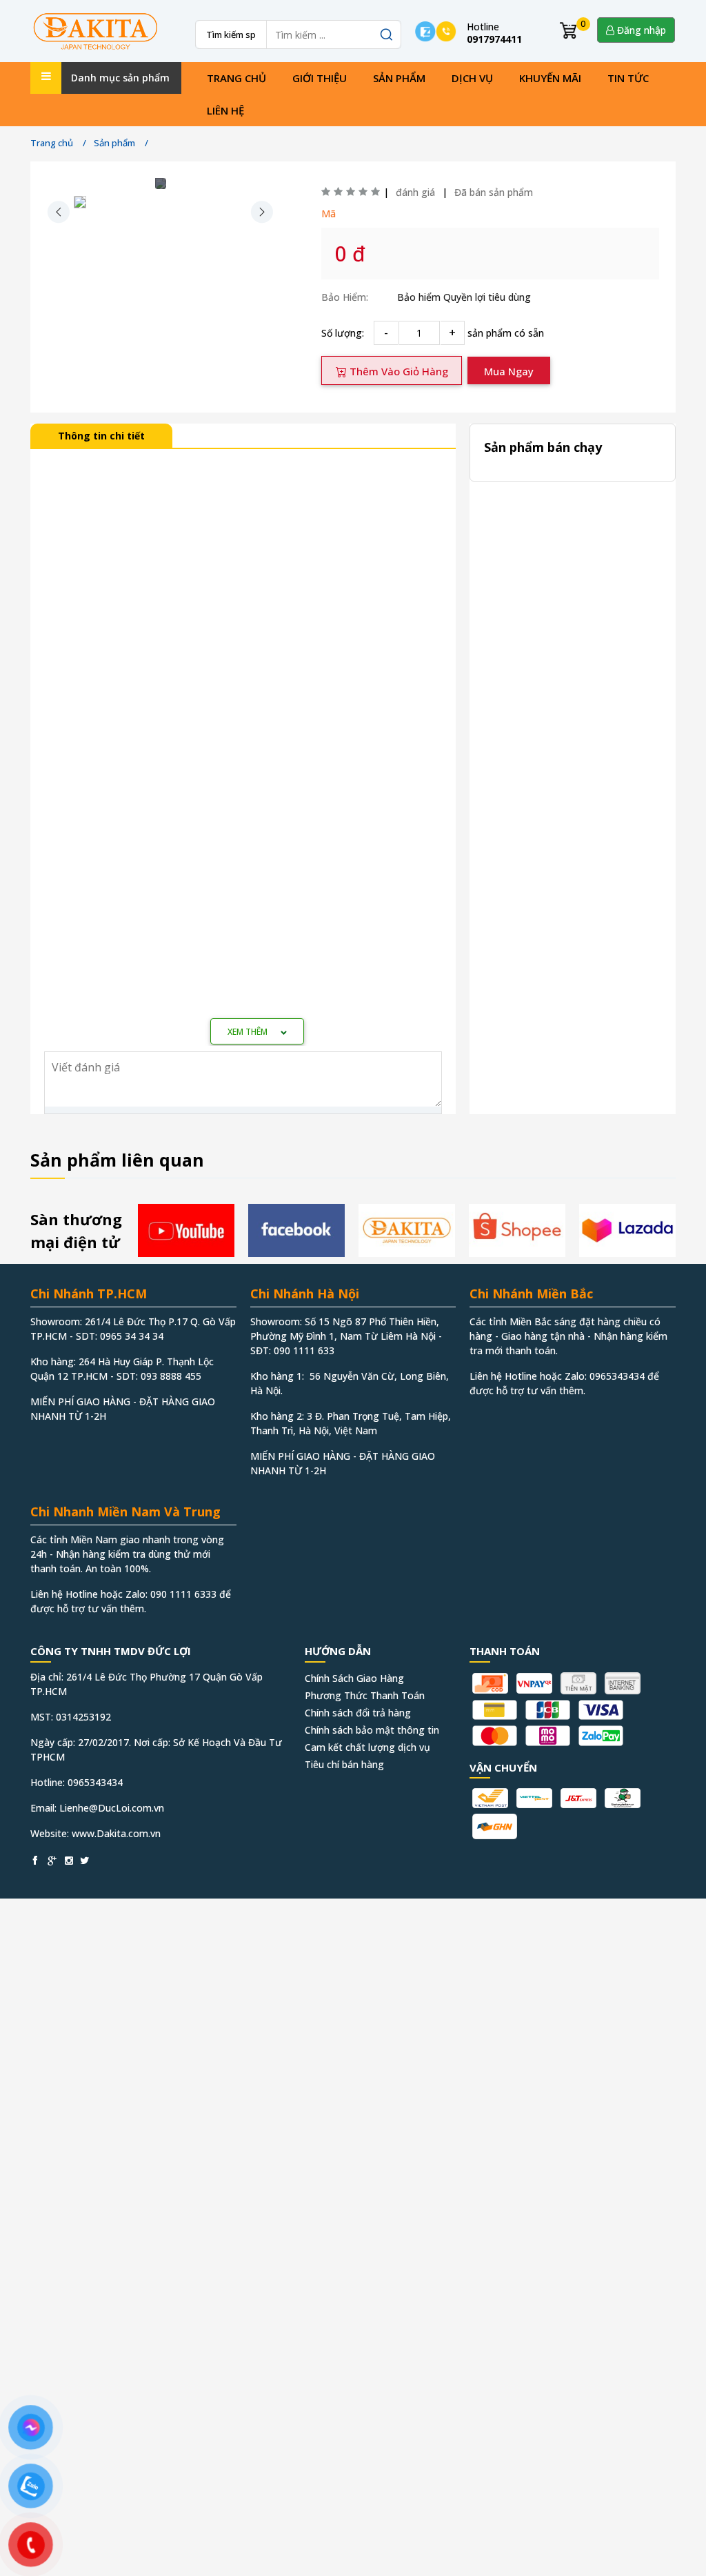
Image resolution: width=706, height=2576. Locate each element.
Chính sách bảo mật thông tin (372, 1730)
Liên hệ (225, 110)
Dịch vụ (472, 78)
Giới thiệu (320, 78)
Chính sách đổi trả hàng (358, 1713)
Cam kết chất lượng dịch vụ (367, 1747)
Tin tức (628, 78)
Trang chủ (236, 78)
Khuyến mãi (550, 78)
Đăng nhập (640, 30)
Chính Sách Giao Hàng (354, 1678)
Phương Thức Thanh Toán (365, 1695)
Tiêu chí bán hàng (344, 1764)
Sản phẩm (399, 78)
